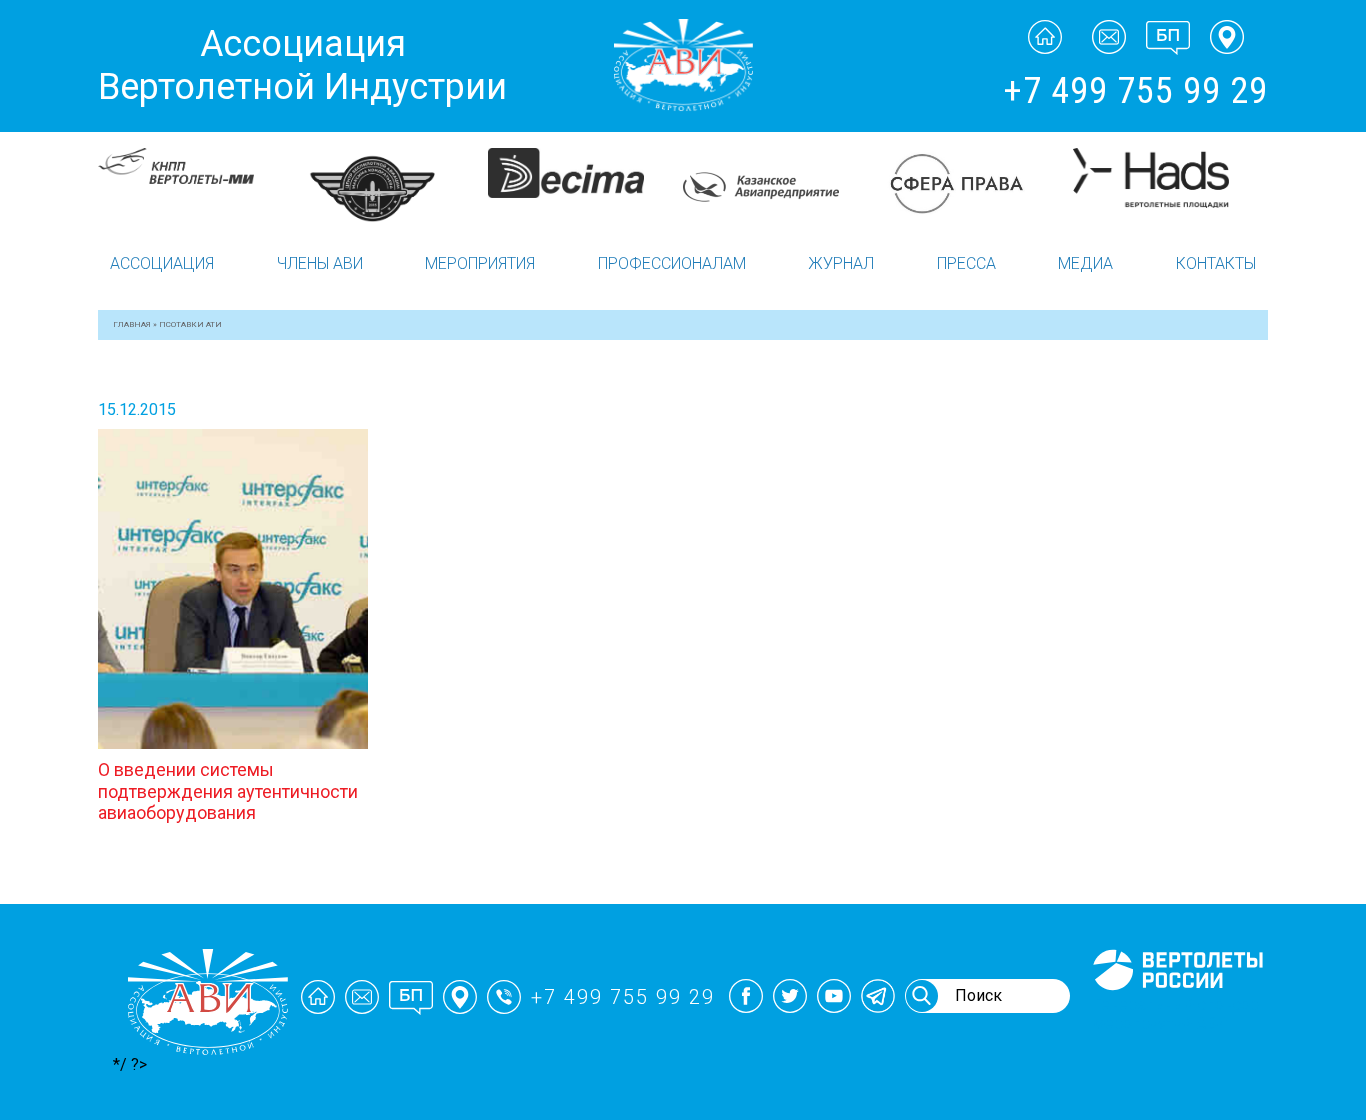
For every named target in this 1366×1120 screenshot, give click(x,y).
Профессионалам (672, 263)
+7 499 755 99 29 (1135, 91)
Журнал (841, 263)
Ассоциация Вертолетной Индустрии (302, 65)
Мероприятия (480, 263)
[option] (195, 166)
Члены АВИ (320, 263)
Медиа (1085, 263)
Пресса (966, 263)
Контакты (1216, 263)
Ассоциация (162, 263)
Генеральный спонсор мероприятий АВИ (1176, 1014)
